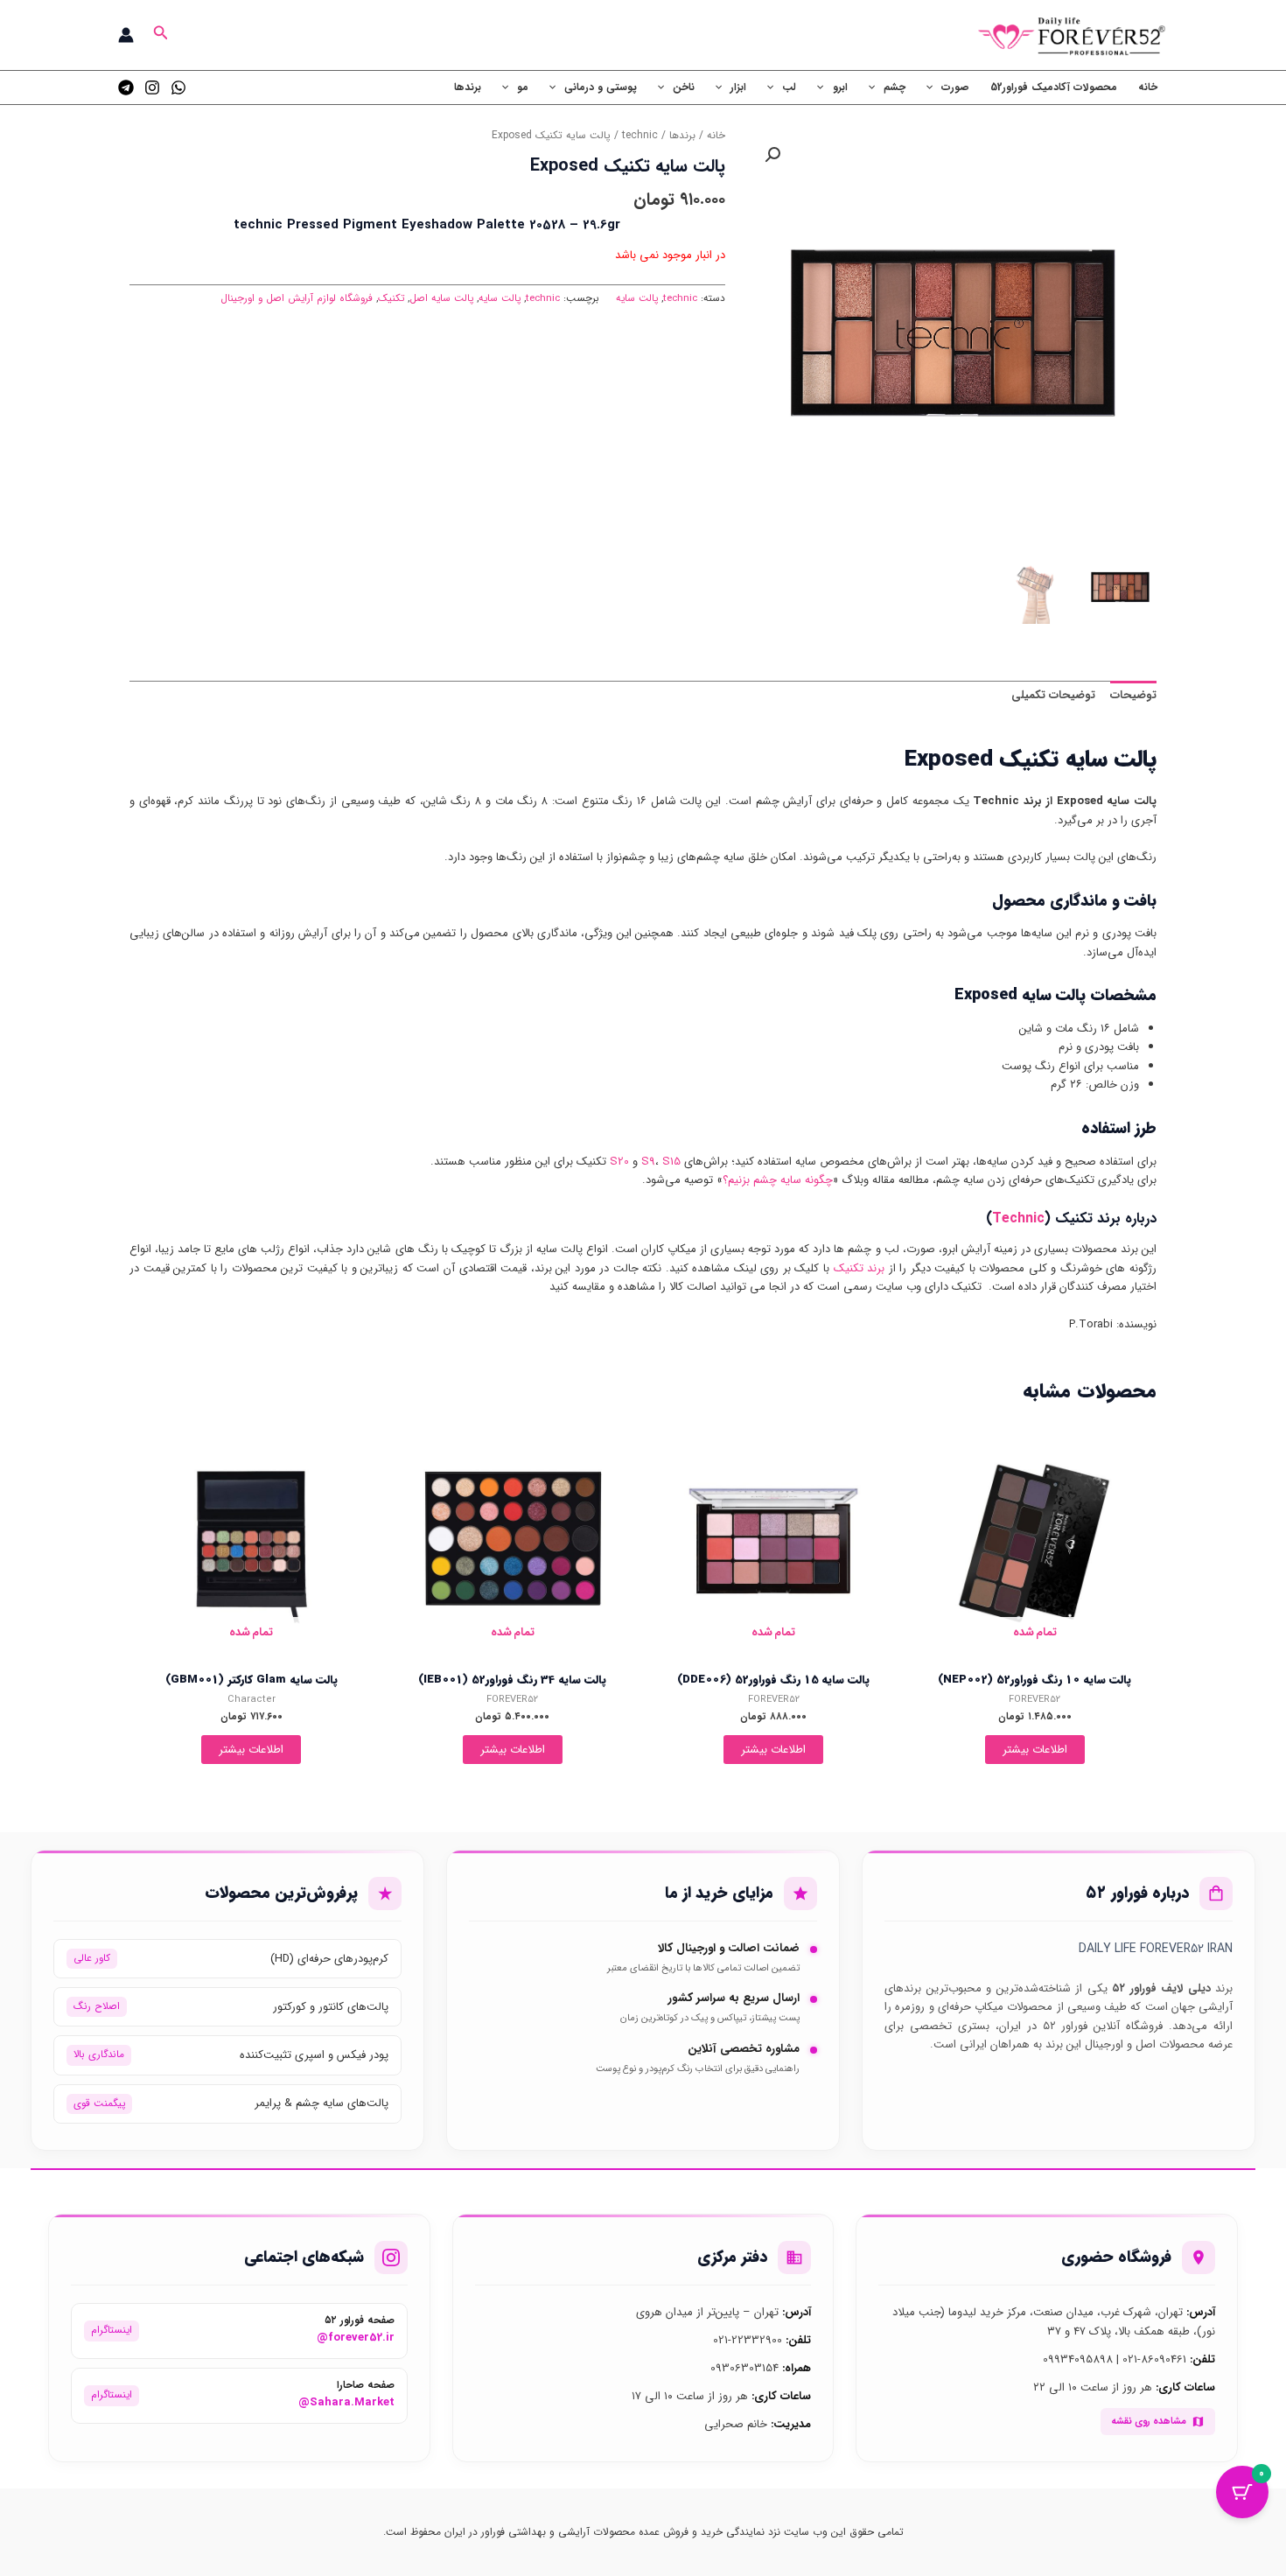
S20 (619, 1162)
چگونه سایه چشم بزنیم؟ (778, 1180)
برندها (468, 87)
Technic (1018, 1218)
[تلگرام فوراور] (126, 87)
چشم (895, 87)
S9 (648, 1162)
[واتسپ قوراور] (178, 87)
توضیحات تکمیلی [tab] (1053, 695)
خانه (1148, 87)
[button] (159, 35)
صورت (955, 87)
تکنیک (391, 298)
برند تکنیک (860, 1268)
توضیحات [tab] (1133, 695)
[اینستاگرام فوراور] (152, 87)
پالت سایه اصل (441, 298)
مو (523, 87)
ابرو (840, 87)
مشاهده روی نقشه (1149, 2421)
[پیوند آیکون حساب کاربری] (126, 35)
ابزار (738, 87)
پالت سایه (637, 298)
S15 (671, 1162)
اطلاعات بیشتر (1035, 1750)
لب (789, 87)
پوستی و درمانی (601, 87)
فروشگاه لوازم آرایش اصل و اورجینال (297, 298)
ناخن (684, 87)
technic (640, 136)
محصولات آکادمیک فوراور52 (1054, 87)
